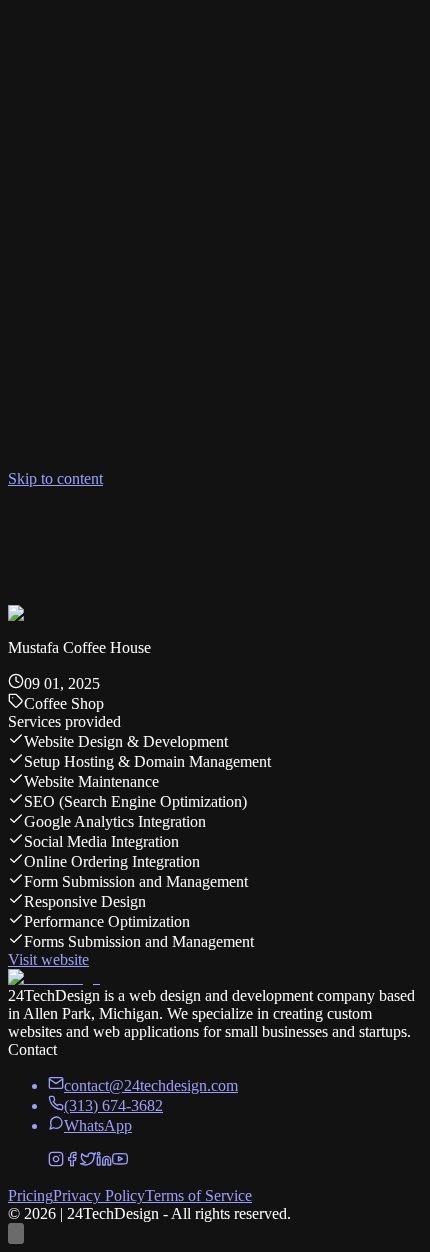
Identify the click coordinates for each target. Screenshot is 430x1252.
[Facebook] (72, 1161)
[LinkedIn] (104, 1161)
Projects (157, 535)
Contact (206, 535)
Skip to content (55, 478)
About (112, 535)
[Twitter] (88, 1161)
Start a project (57, 555)
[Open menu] (16, 498)
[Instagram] (56, 1161)
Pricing (69, 535)
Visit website (48, 959)
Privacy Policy (99, 1195)
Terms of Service (198, 1195)
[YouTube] (120, 1161)
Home (27, 535)
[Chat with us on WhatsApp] (16, 1233)
